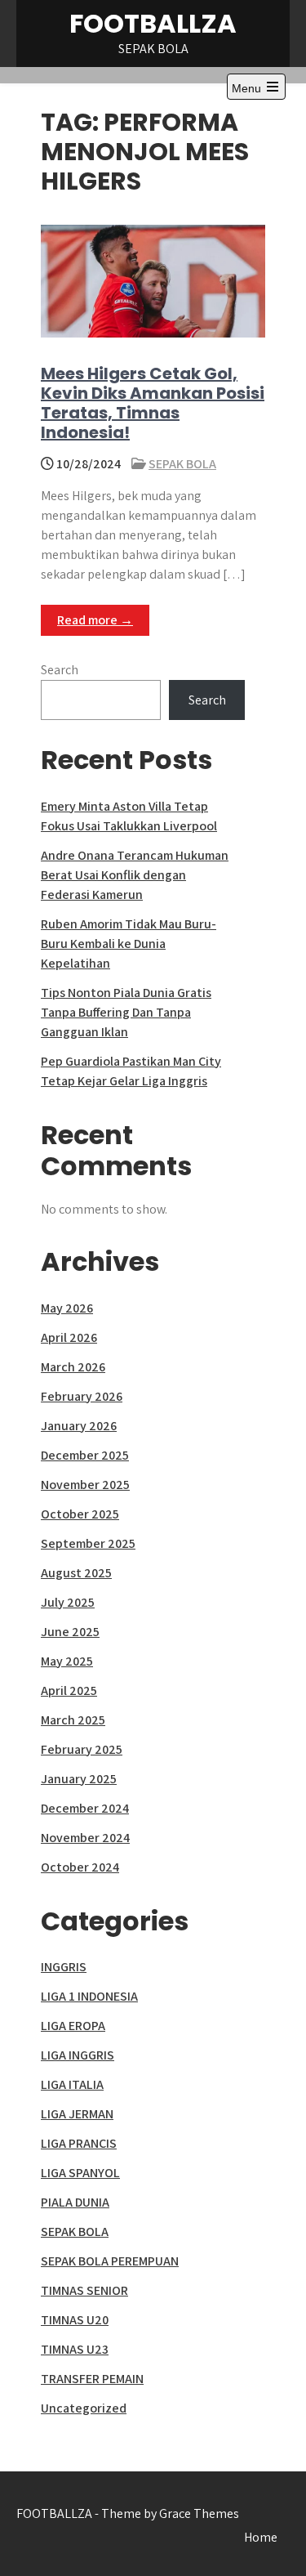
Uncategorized (84, 2408)
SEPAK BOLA (182, 464)
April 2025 (69, 1690)
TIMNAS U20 (75, 2320)
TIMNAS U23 (75, 2349)
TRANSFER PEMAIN (92, 2379)
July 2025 (68, 1602)
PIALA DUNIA (75, 2202)
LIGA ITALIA (72, 2084)
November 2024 (85, 1838)
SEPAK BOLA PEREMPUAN (110, 2261)
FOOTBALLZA (153, 23)
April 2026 (69, 1337)
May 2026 (67, 1308)
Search (60, 670)
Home (261, 2537)
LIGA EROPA (73, 2026)
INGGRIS (64, 1967)
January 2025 (79, 1779)
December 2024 (85, 1808)
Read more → (95, 620)
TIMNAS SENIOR (84, 2290)
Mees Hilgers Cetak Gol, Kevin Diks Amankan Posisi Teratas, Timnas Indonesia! (153, 403)
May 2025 (67, 1661)
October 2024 (80, 1867)
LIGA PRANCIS (79, 2143)
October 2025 (80, 1514)
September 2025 (88, 1543)
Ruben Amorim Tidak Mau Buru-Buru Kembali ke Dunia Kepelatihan (129, 944)
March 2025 (73, 1720)
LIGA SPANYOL (80, 2173)
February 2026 (82, 1396)
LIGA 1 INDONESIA (89, 1996)
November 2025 (85, 1485)
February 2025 (82, 1749)
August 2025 (76, 1573)
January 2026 (79, 1426)
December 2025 (85, 1455)
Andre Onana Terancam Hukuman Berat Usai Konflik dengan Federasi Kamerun (135, 875)
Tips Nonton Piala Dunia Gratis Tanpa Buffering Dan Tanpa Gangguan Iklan (126, 1012)
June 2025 (70, 1632)
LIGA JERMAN (77, 2114)
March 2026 (73, 1367)
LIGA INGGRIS (78, 2055)
